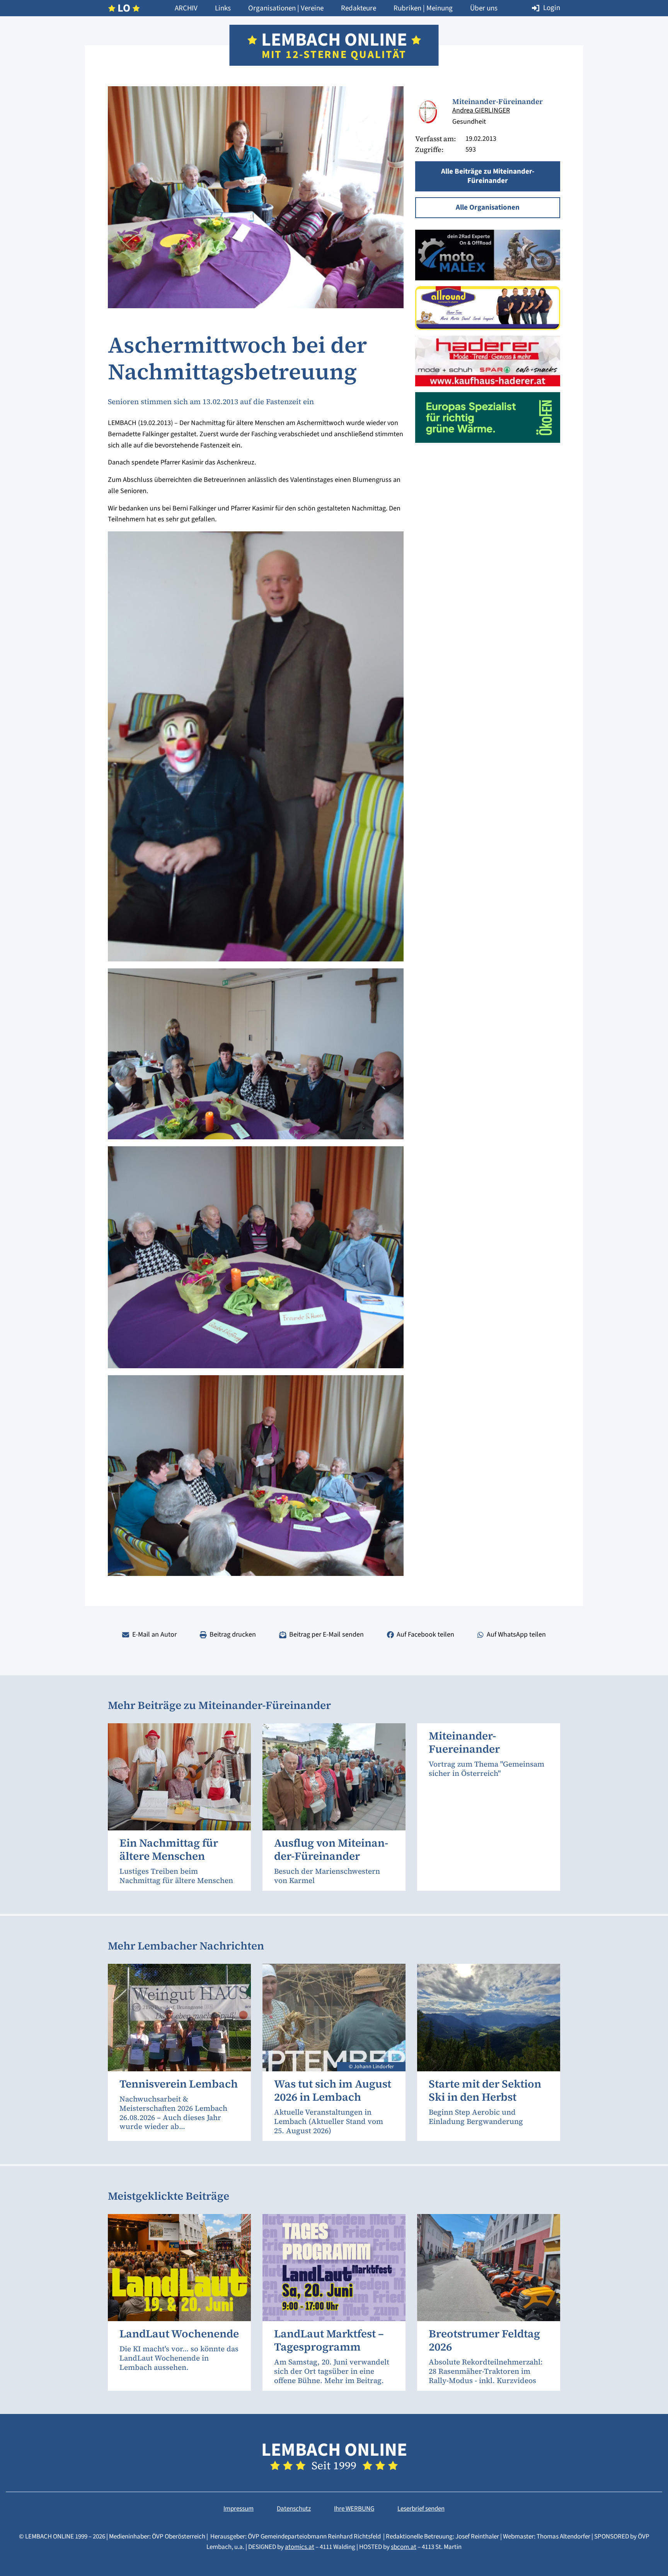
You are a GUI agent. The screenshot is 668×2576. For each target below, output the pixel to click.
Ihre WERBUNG (354, 2509)
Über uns (484, 8)
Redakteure (359, 8)
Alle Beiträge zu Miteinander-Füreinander (488, 176)
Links (223, 8)
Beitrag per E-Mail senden (326, 1635)
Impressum (239, 2509)
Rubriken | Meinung (423, 8)
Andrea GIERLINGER (481, 110)
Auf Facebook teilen (425, 1635)
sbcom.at (404, 2547)
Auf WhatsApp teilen (516, 1635)
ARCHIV (186, 8)
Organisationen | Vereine (286, 8)
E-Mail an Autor (154, 1635)
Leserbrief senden (421, 2509)
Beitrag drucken (233, 1635)
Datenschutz (294, 2509)
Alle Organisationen (488, 207)
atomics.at (300, 2547)
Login (552, 8)
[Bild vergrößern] (428, 113)
